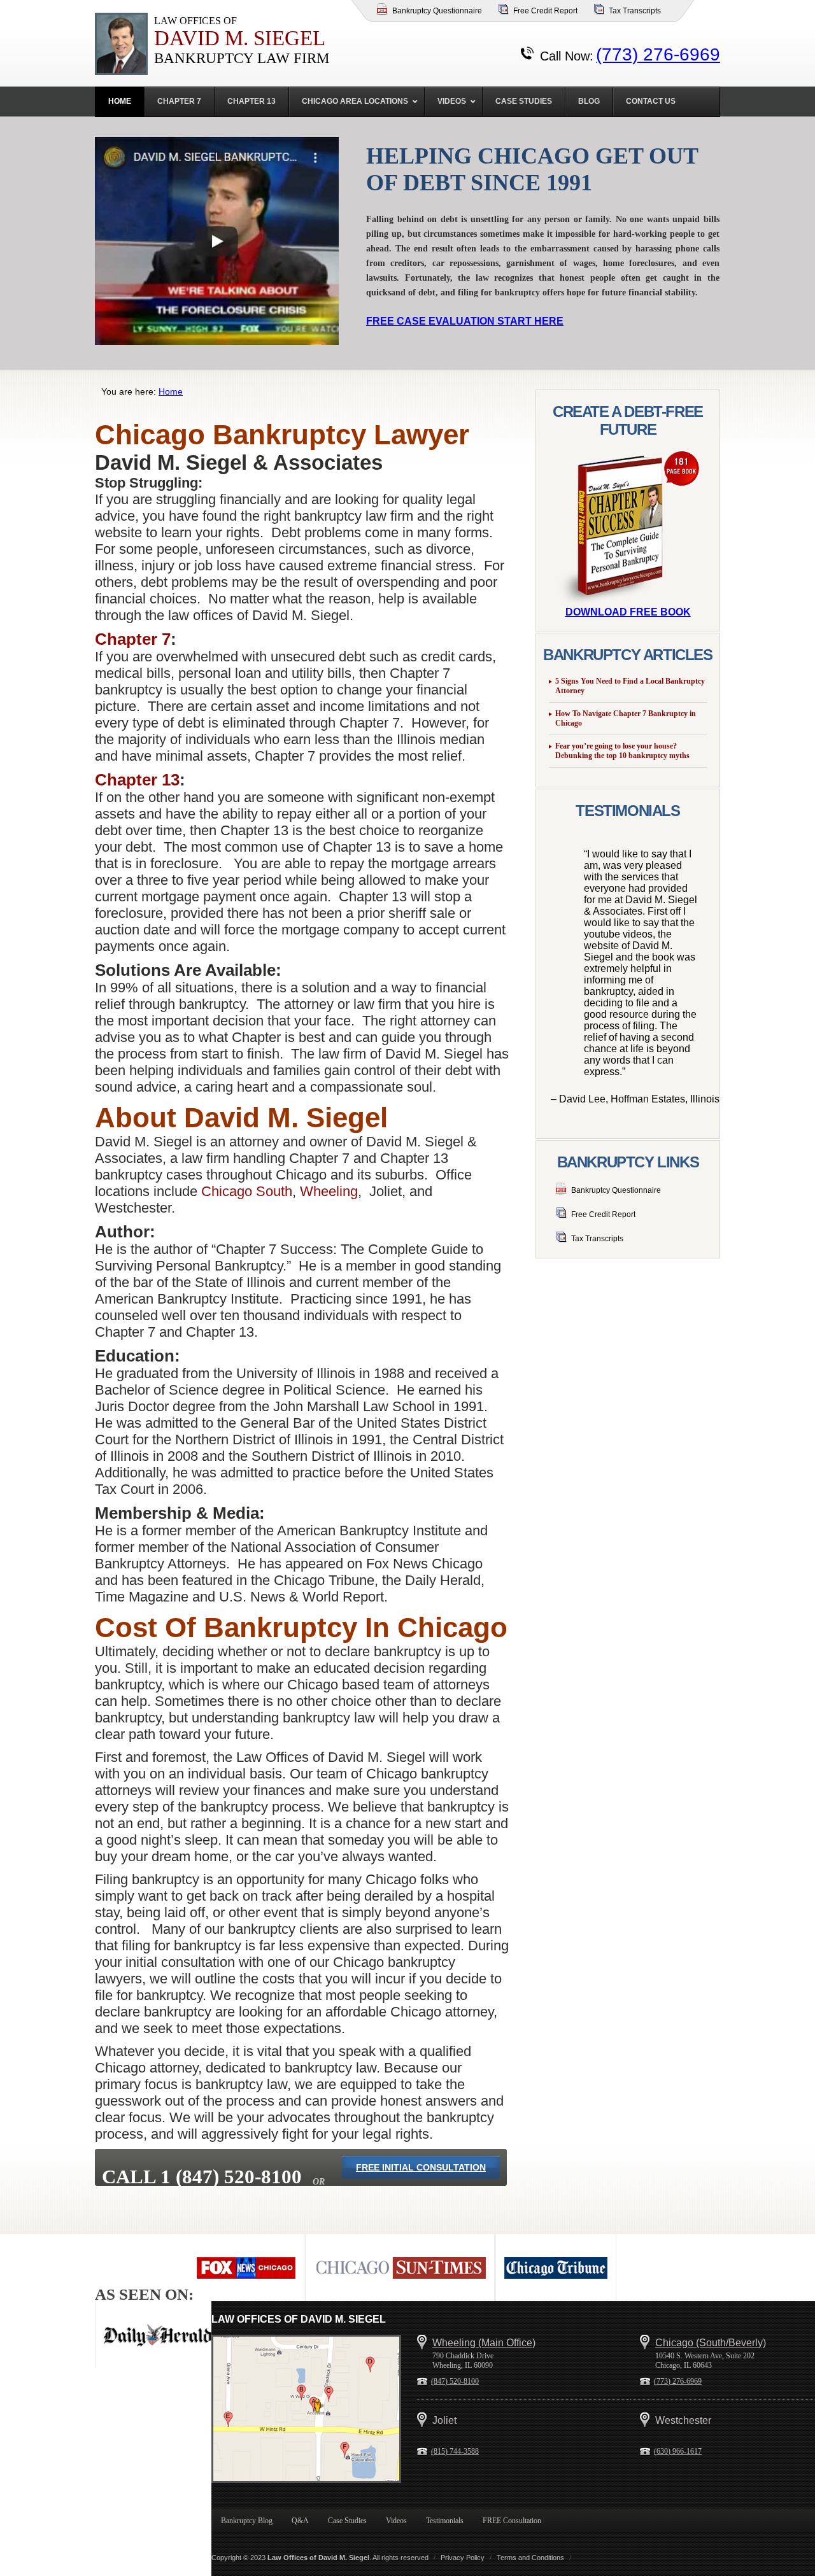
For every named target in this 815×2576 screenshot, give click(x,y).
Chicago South (247, 1191)
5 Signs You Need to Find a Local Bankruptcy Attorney (630, 686)
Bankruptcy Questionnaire (437, 11)
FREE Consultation (512, 2521)
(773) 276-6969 (658, 54)
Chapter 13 (137, 780)
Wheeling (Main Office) (484, 2343)
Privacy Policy (463, 2558)
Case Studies (347, 2521)
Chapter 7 (133, 639)
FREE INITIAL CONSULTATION (421, 2167)
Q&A (300, 2521)
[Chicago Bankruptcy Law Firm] (306, 2409)
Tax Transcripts (635, 11)
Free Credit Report (545, 11)
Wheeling (329, 1191)
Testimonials (445, 2521)
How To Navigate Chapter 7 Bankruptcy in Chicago (626, 718)
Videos (396, 2521)
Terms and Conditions (530, 2558)
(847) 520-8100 (455, 2381)
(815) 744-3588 (455, 2451)
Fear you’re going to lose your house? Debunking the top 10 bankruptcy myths (622, 751)
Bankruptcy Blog (247, 2521)
